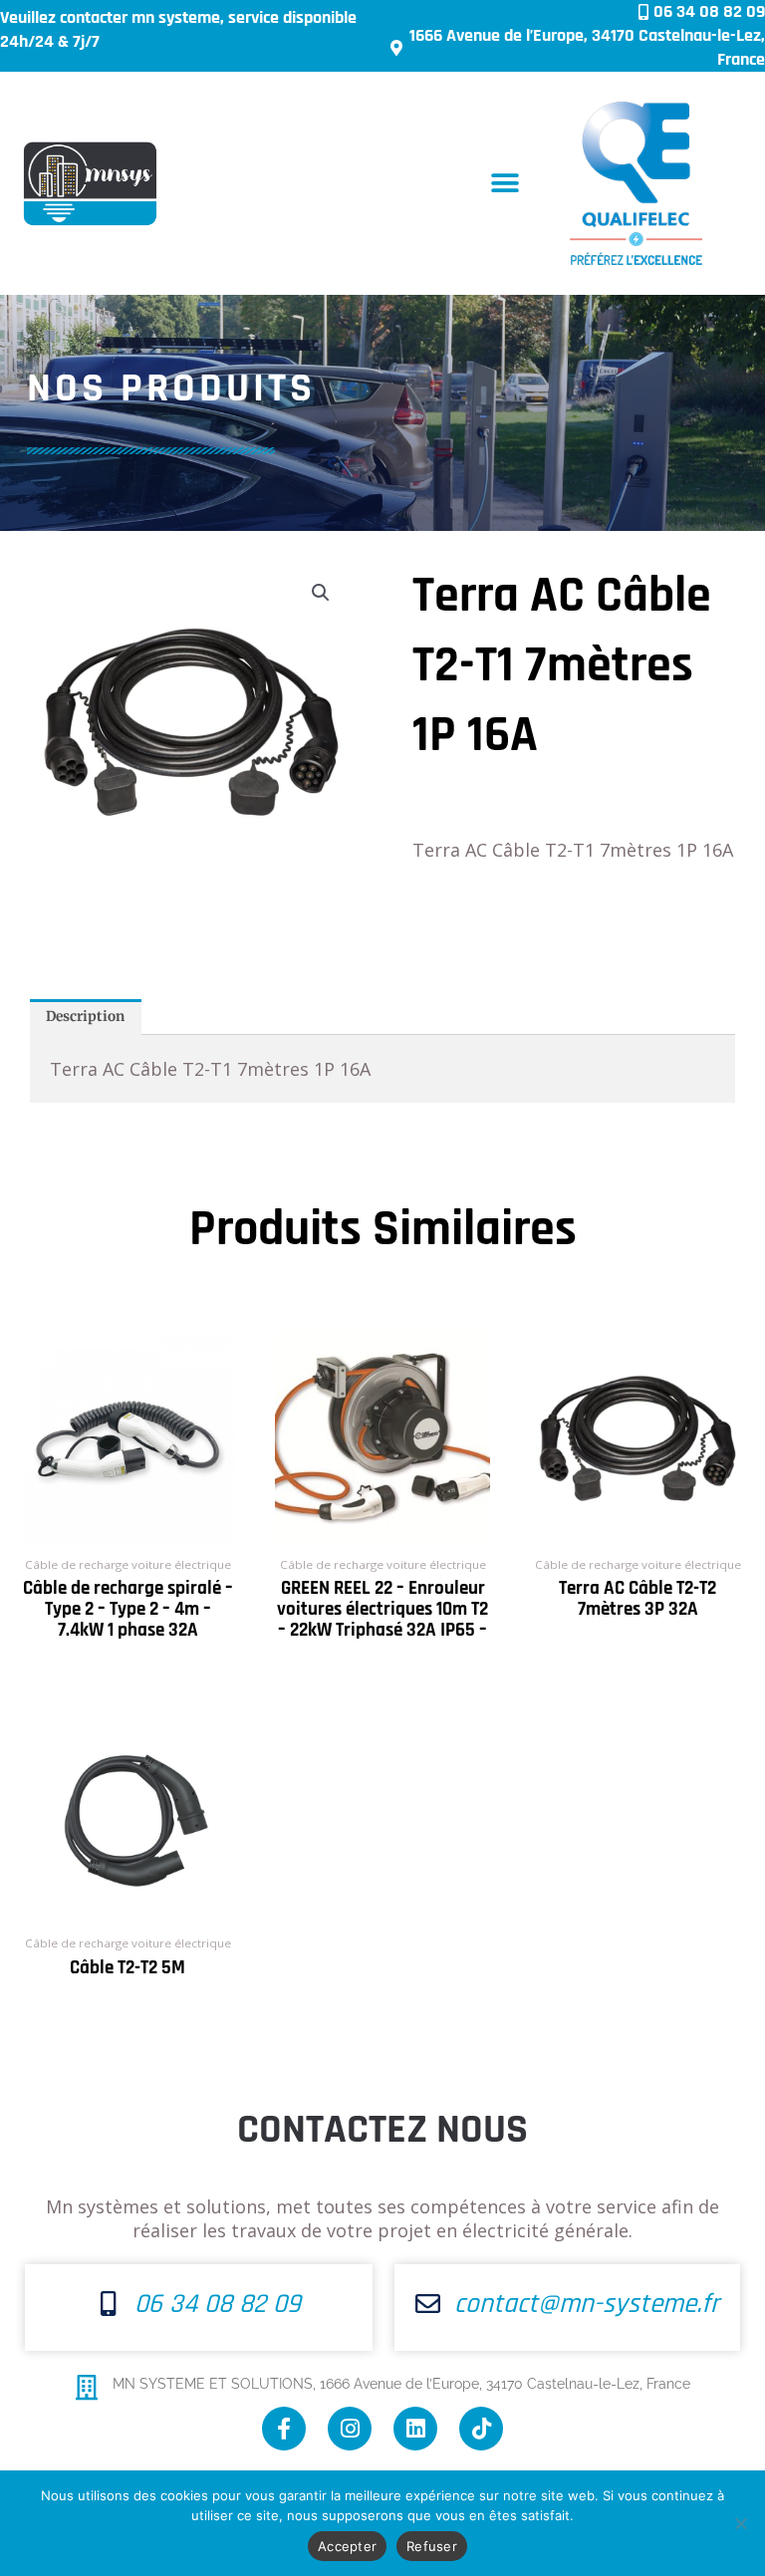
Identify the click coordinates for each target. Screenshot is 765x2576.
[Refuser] (740, 2523)
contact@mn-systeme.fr (587, 2304)
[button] (506, 184)
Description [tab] (85, 1017)
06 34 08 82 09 (218, 2304)
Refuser (432, 2546)
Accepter (347, 2546)
